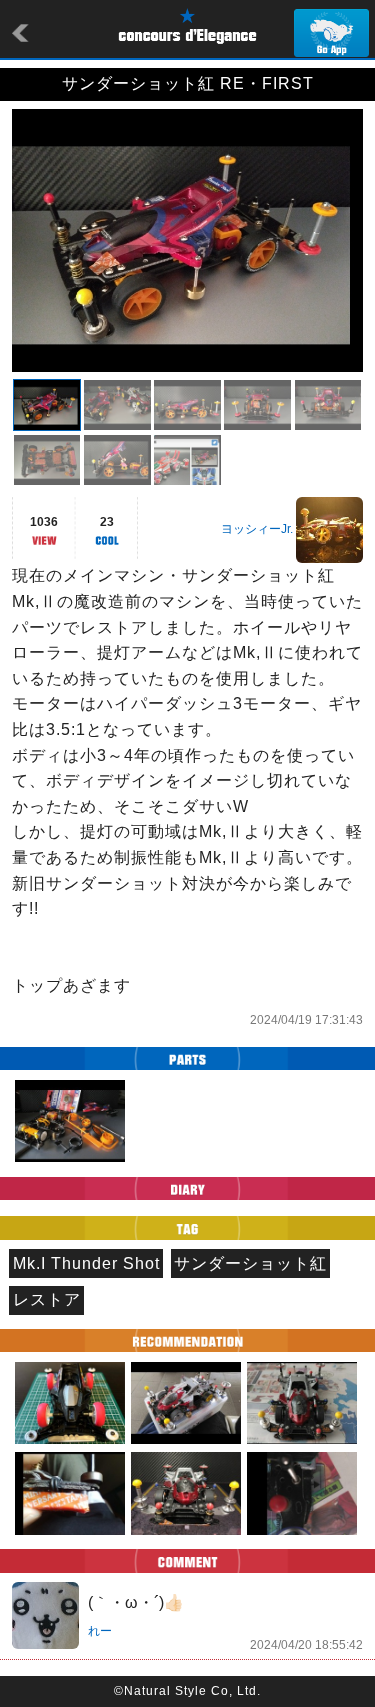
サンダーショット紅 (250, 1263)
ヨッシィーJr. (257, 529)
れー (100, 1631)
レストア (47, 1299)
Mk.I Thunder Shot (86, 1263)
